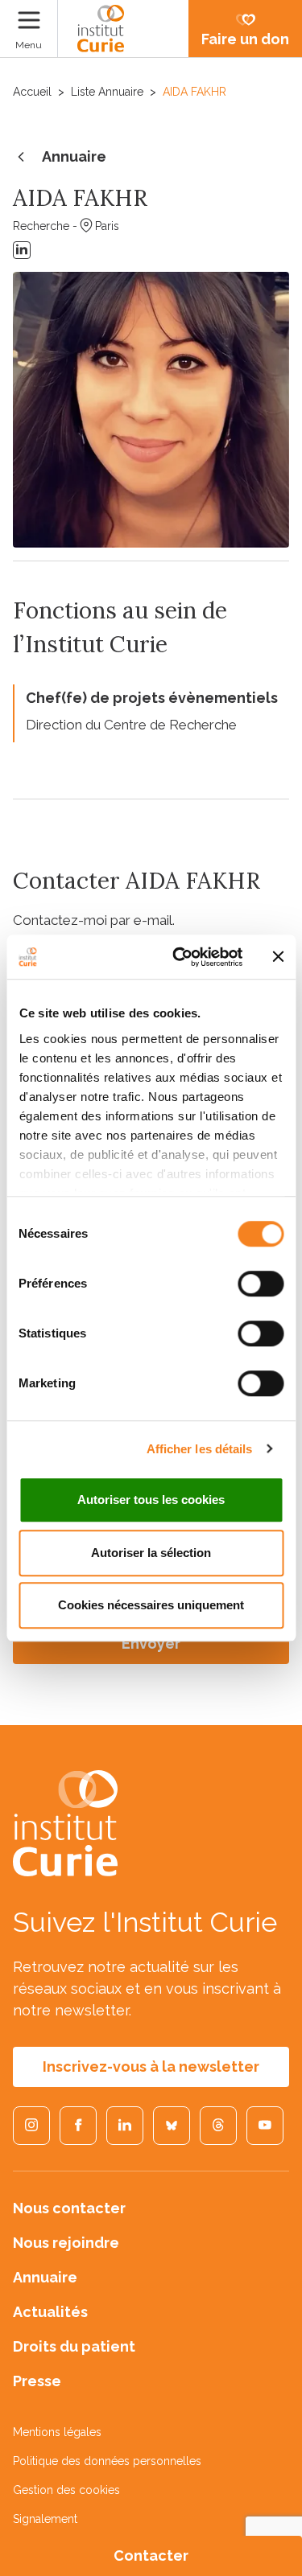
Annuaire (74, 156)
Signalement (45, 2519)
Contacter (151, 2555)
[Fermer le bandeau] (278, 957)
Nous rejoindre (66, 2243)
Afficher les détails (200, 1449)
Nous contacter (69, 2208)
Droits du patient (74, 2346)
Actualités (50, 2312)
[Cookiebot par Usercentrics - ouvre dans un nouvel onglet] (180, 957)
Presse (37, 2381)
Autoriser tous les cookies (151, 1500)
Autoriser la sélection (151, 1553)
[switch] (261, 1284)
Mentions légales (57, 2432)
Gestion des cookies (66, 2490)
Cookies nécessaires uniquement (151, 1605)
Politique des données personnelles (107, 2461)
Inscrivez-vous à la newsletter (151, 2067)
